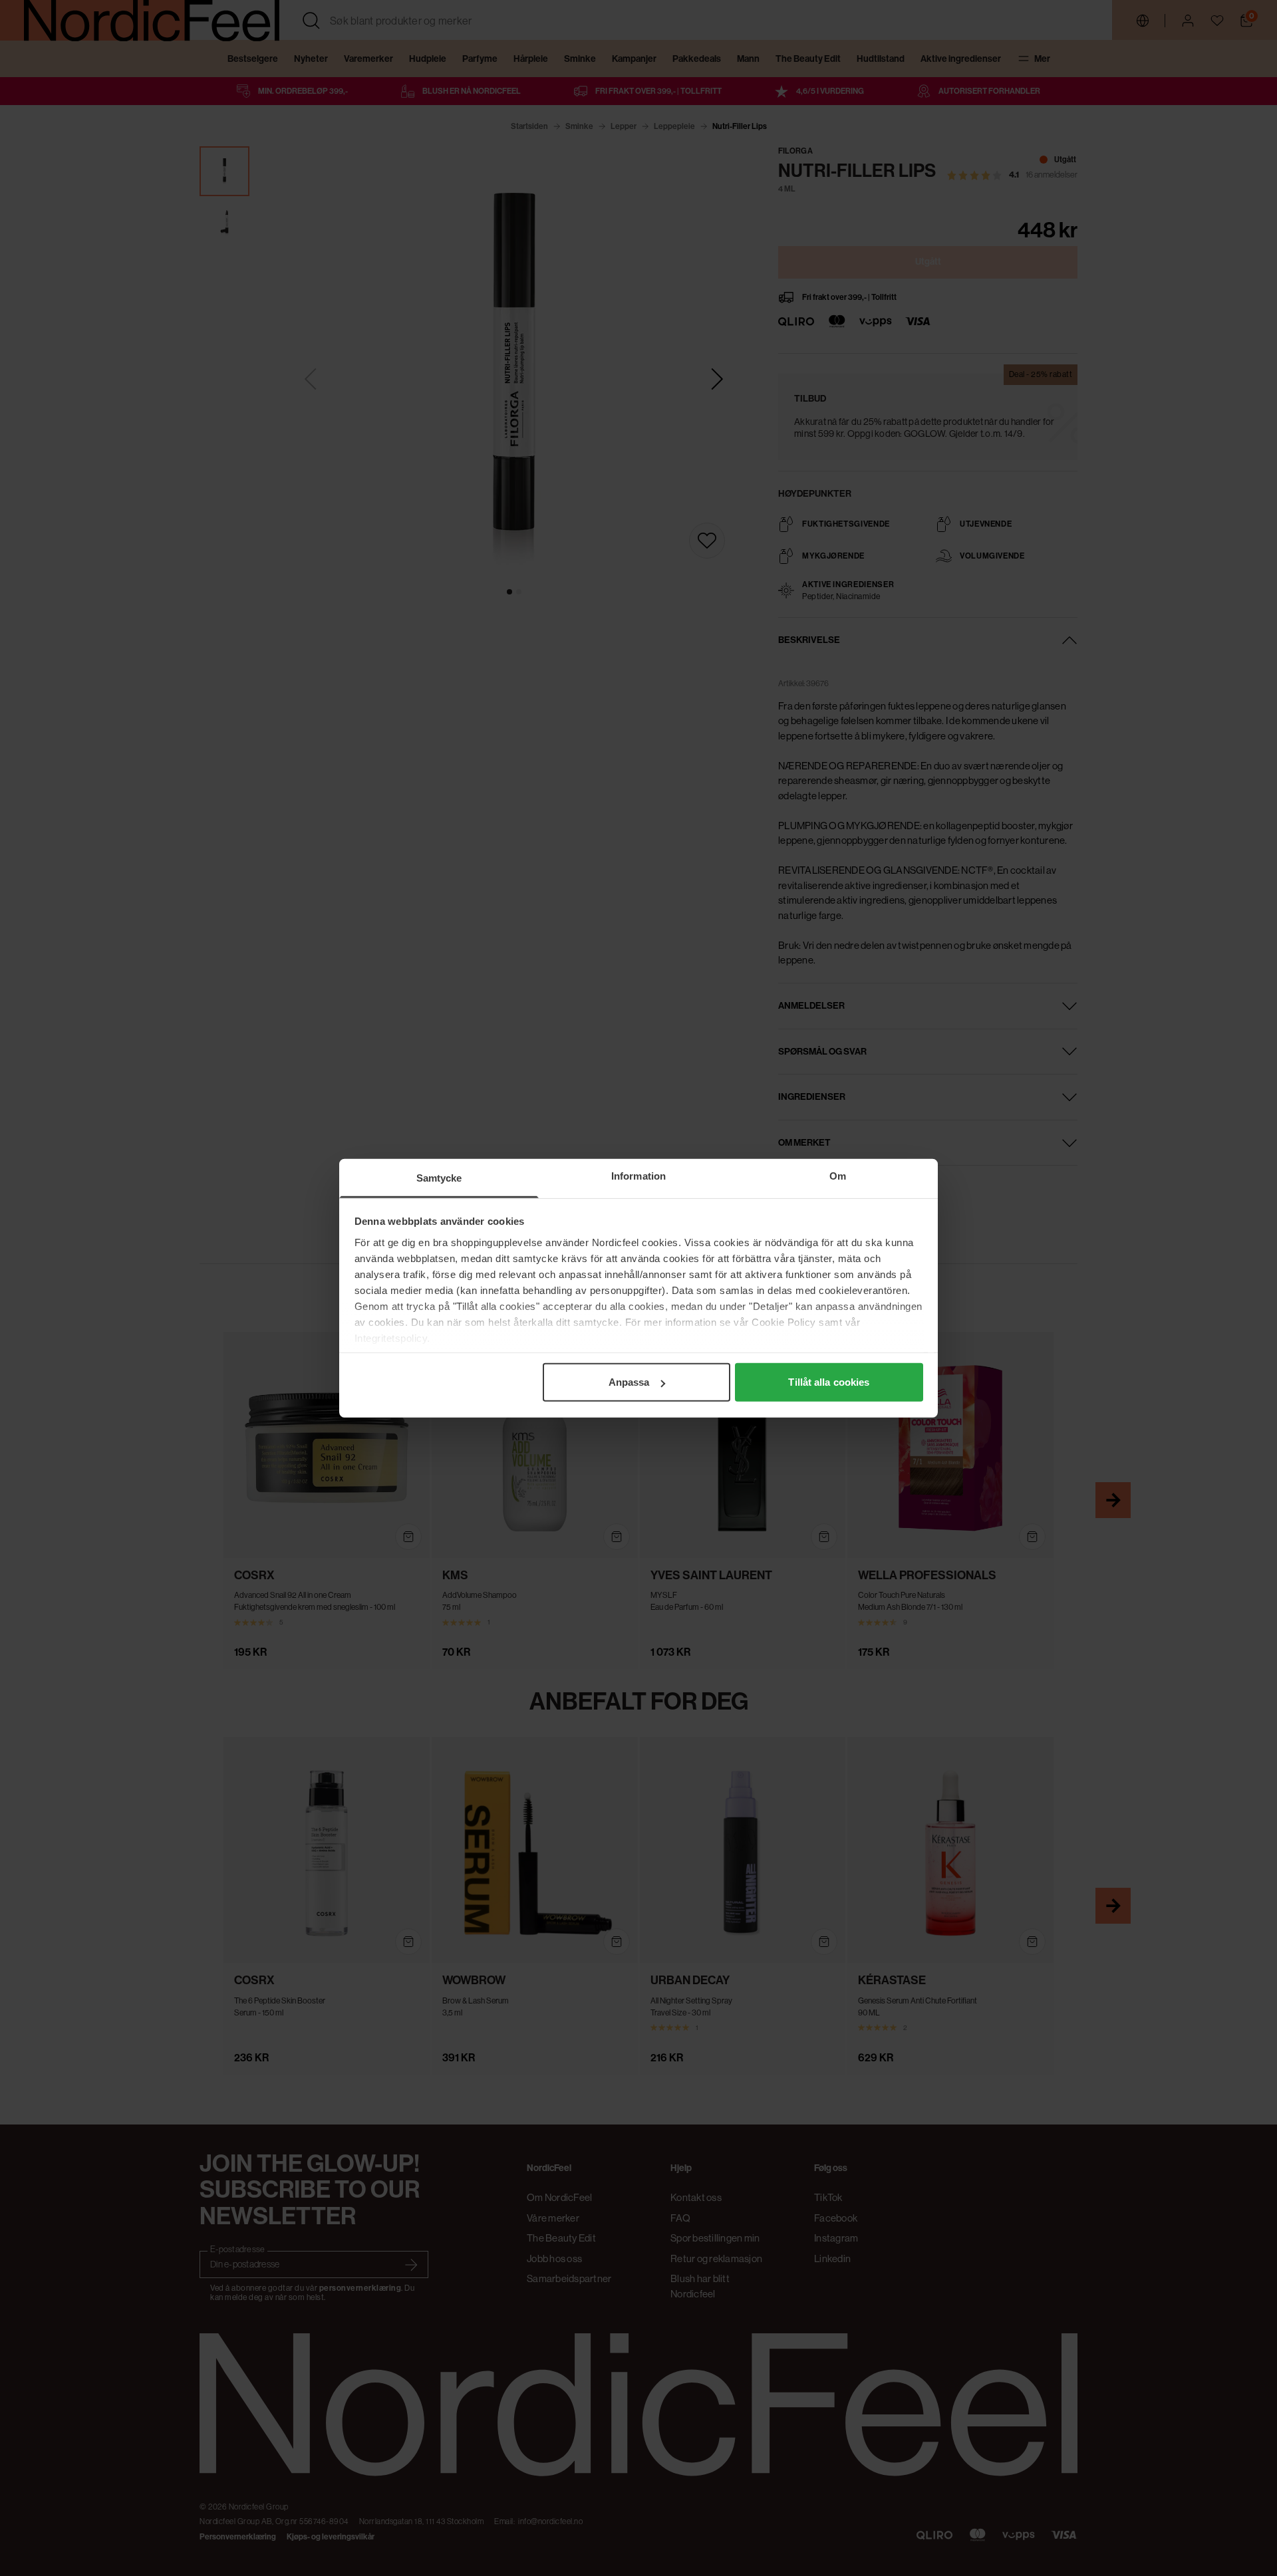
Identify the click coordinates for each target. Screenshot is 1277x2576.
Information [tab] (638, 1176)
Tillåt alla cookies (829, 1382)
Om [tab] (838, 1176)
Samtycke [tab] (439, 1178)
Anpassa (629, 1382)
